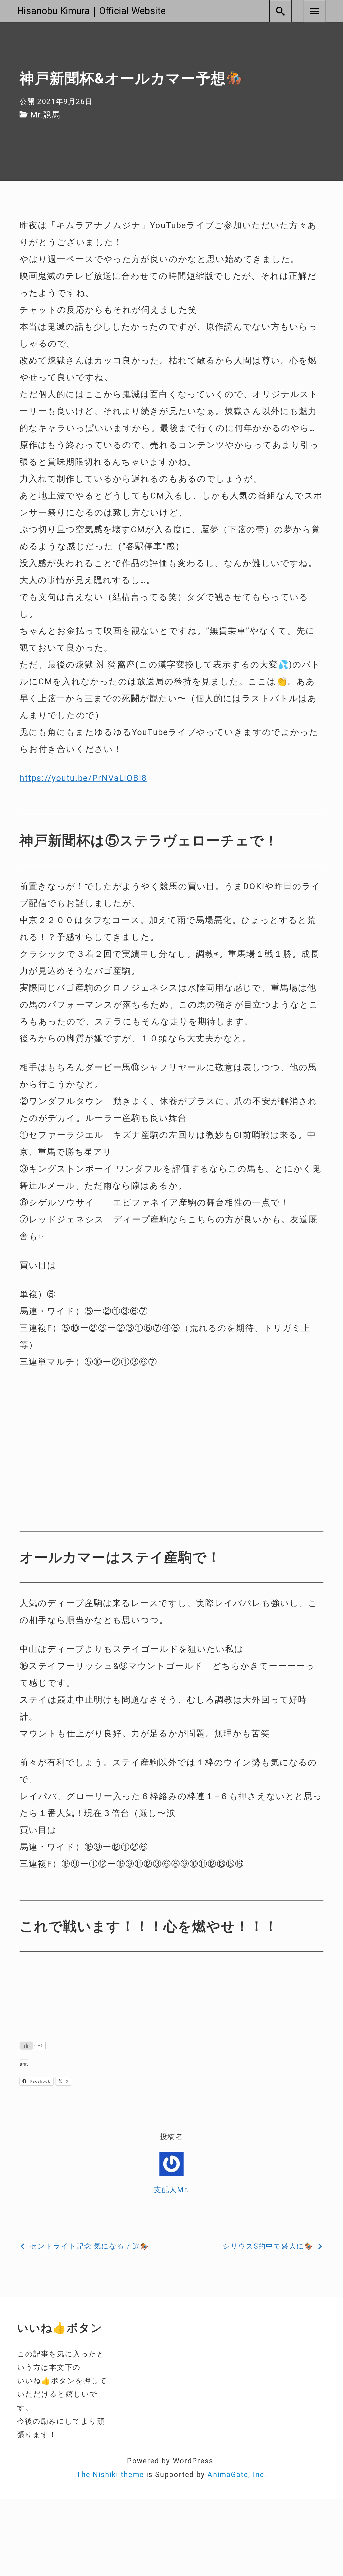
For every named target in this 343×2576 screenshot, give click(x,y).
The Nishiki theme (110, 2475)
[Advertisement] (171, 1420)
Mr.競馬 (45, 115)
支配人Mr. (171, 2190)
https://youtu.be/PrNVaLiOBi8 (83, 778)
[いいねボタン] (26, 2046)
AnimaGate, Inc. (237, 2475)
